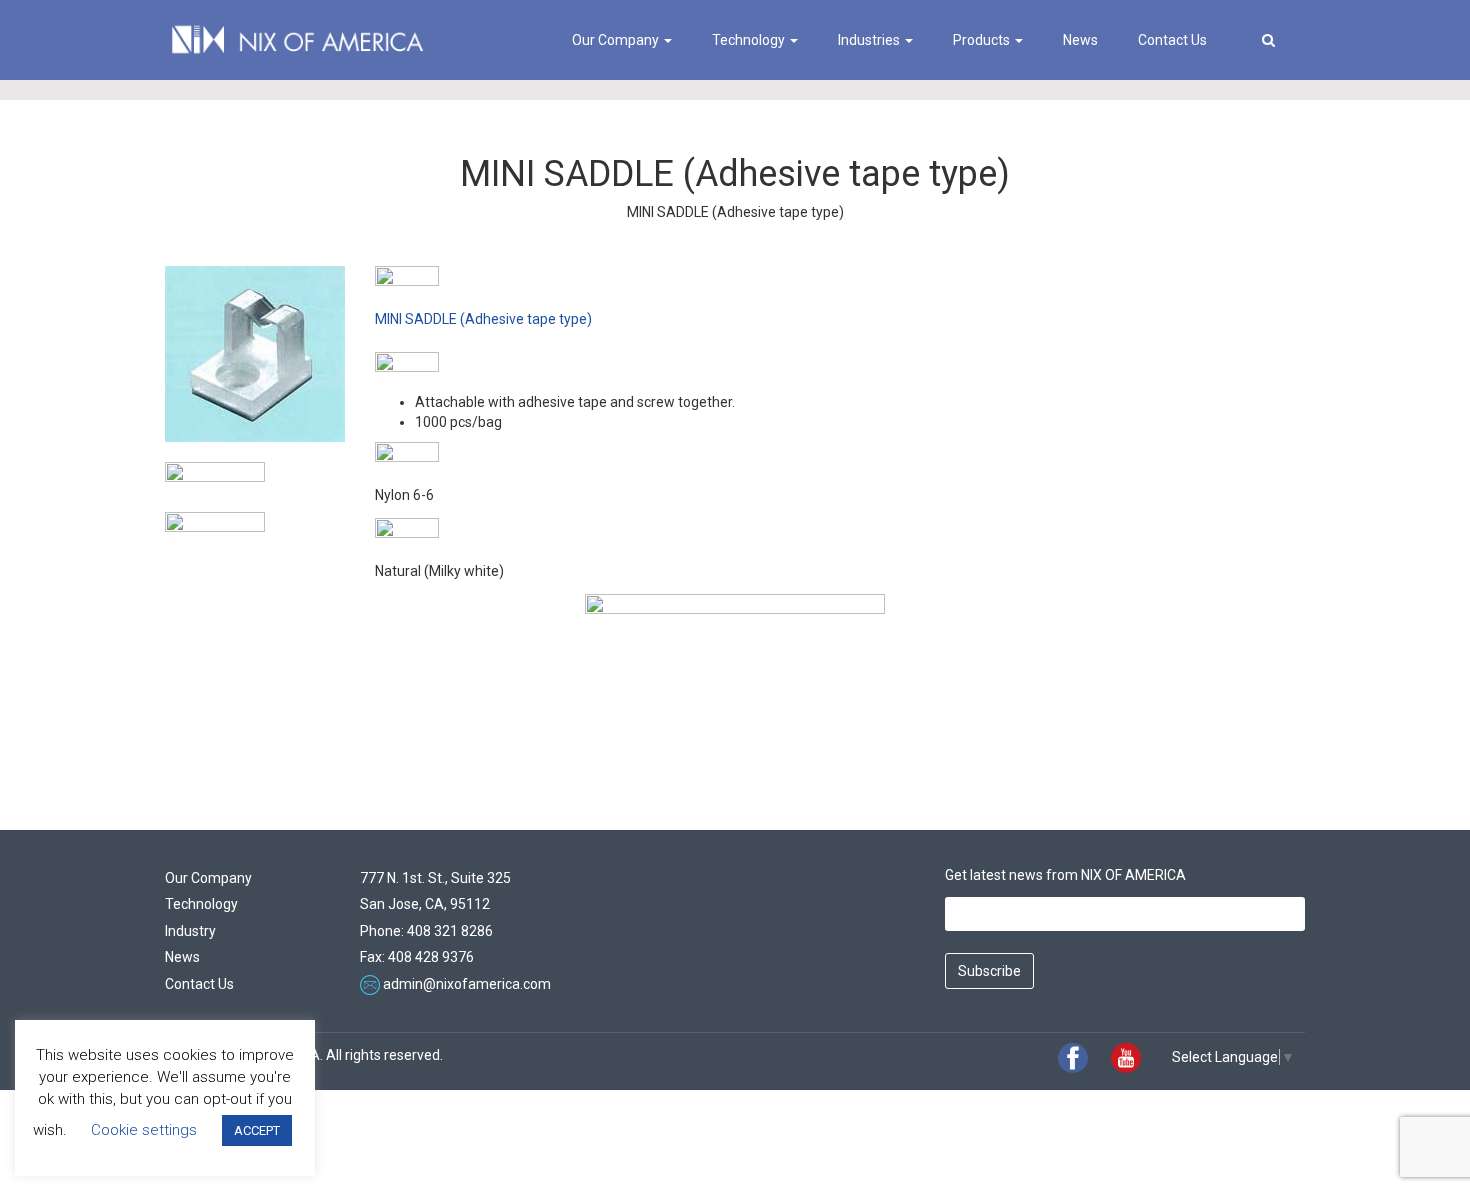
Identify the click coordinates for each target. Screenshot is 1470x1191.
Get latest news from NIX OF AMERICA (1065, 875)
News (1080, 40)
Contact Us (1172, 40)
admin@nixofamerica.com (467, 984)
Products (983, 40)
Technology (750, 40)
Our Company (617, 40)
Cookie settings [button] (144, 1130)
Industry (190, 931)
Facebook (1073, 1058)
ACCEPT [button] (257, 1130)
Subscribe (989, 971)
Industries (870, 40)
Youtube (1126, 1058)
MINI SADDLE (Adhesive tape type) (483, 319)
